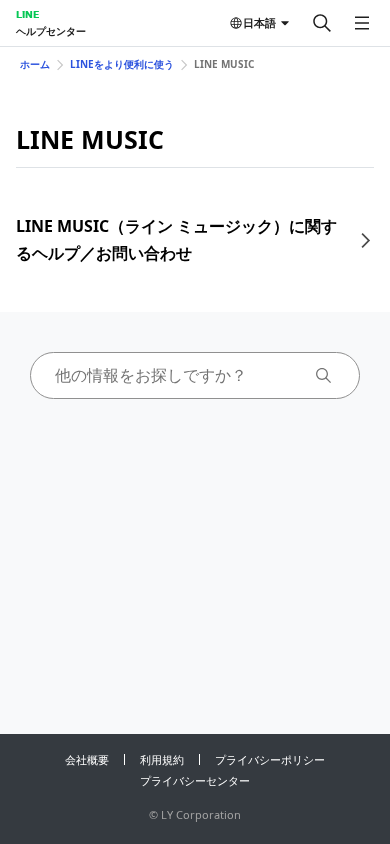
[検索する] (322, 23)
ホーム (35, 64)
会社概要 (87, 759)
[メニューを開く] (362, 23)
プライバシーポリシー (270, 759)
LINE (27, 14)
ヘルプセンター (51, 31)
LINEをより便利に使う (122, 64)
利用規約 (162, 759)
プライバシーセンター (195, 780)
